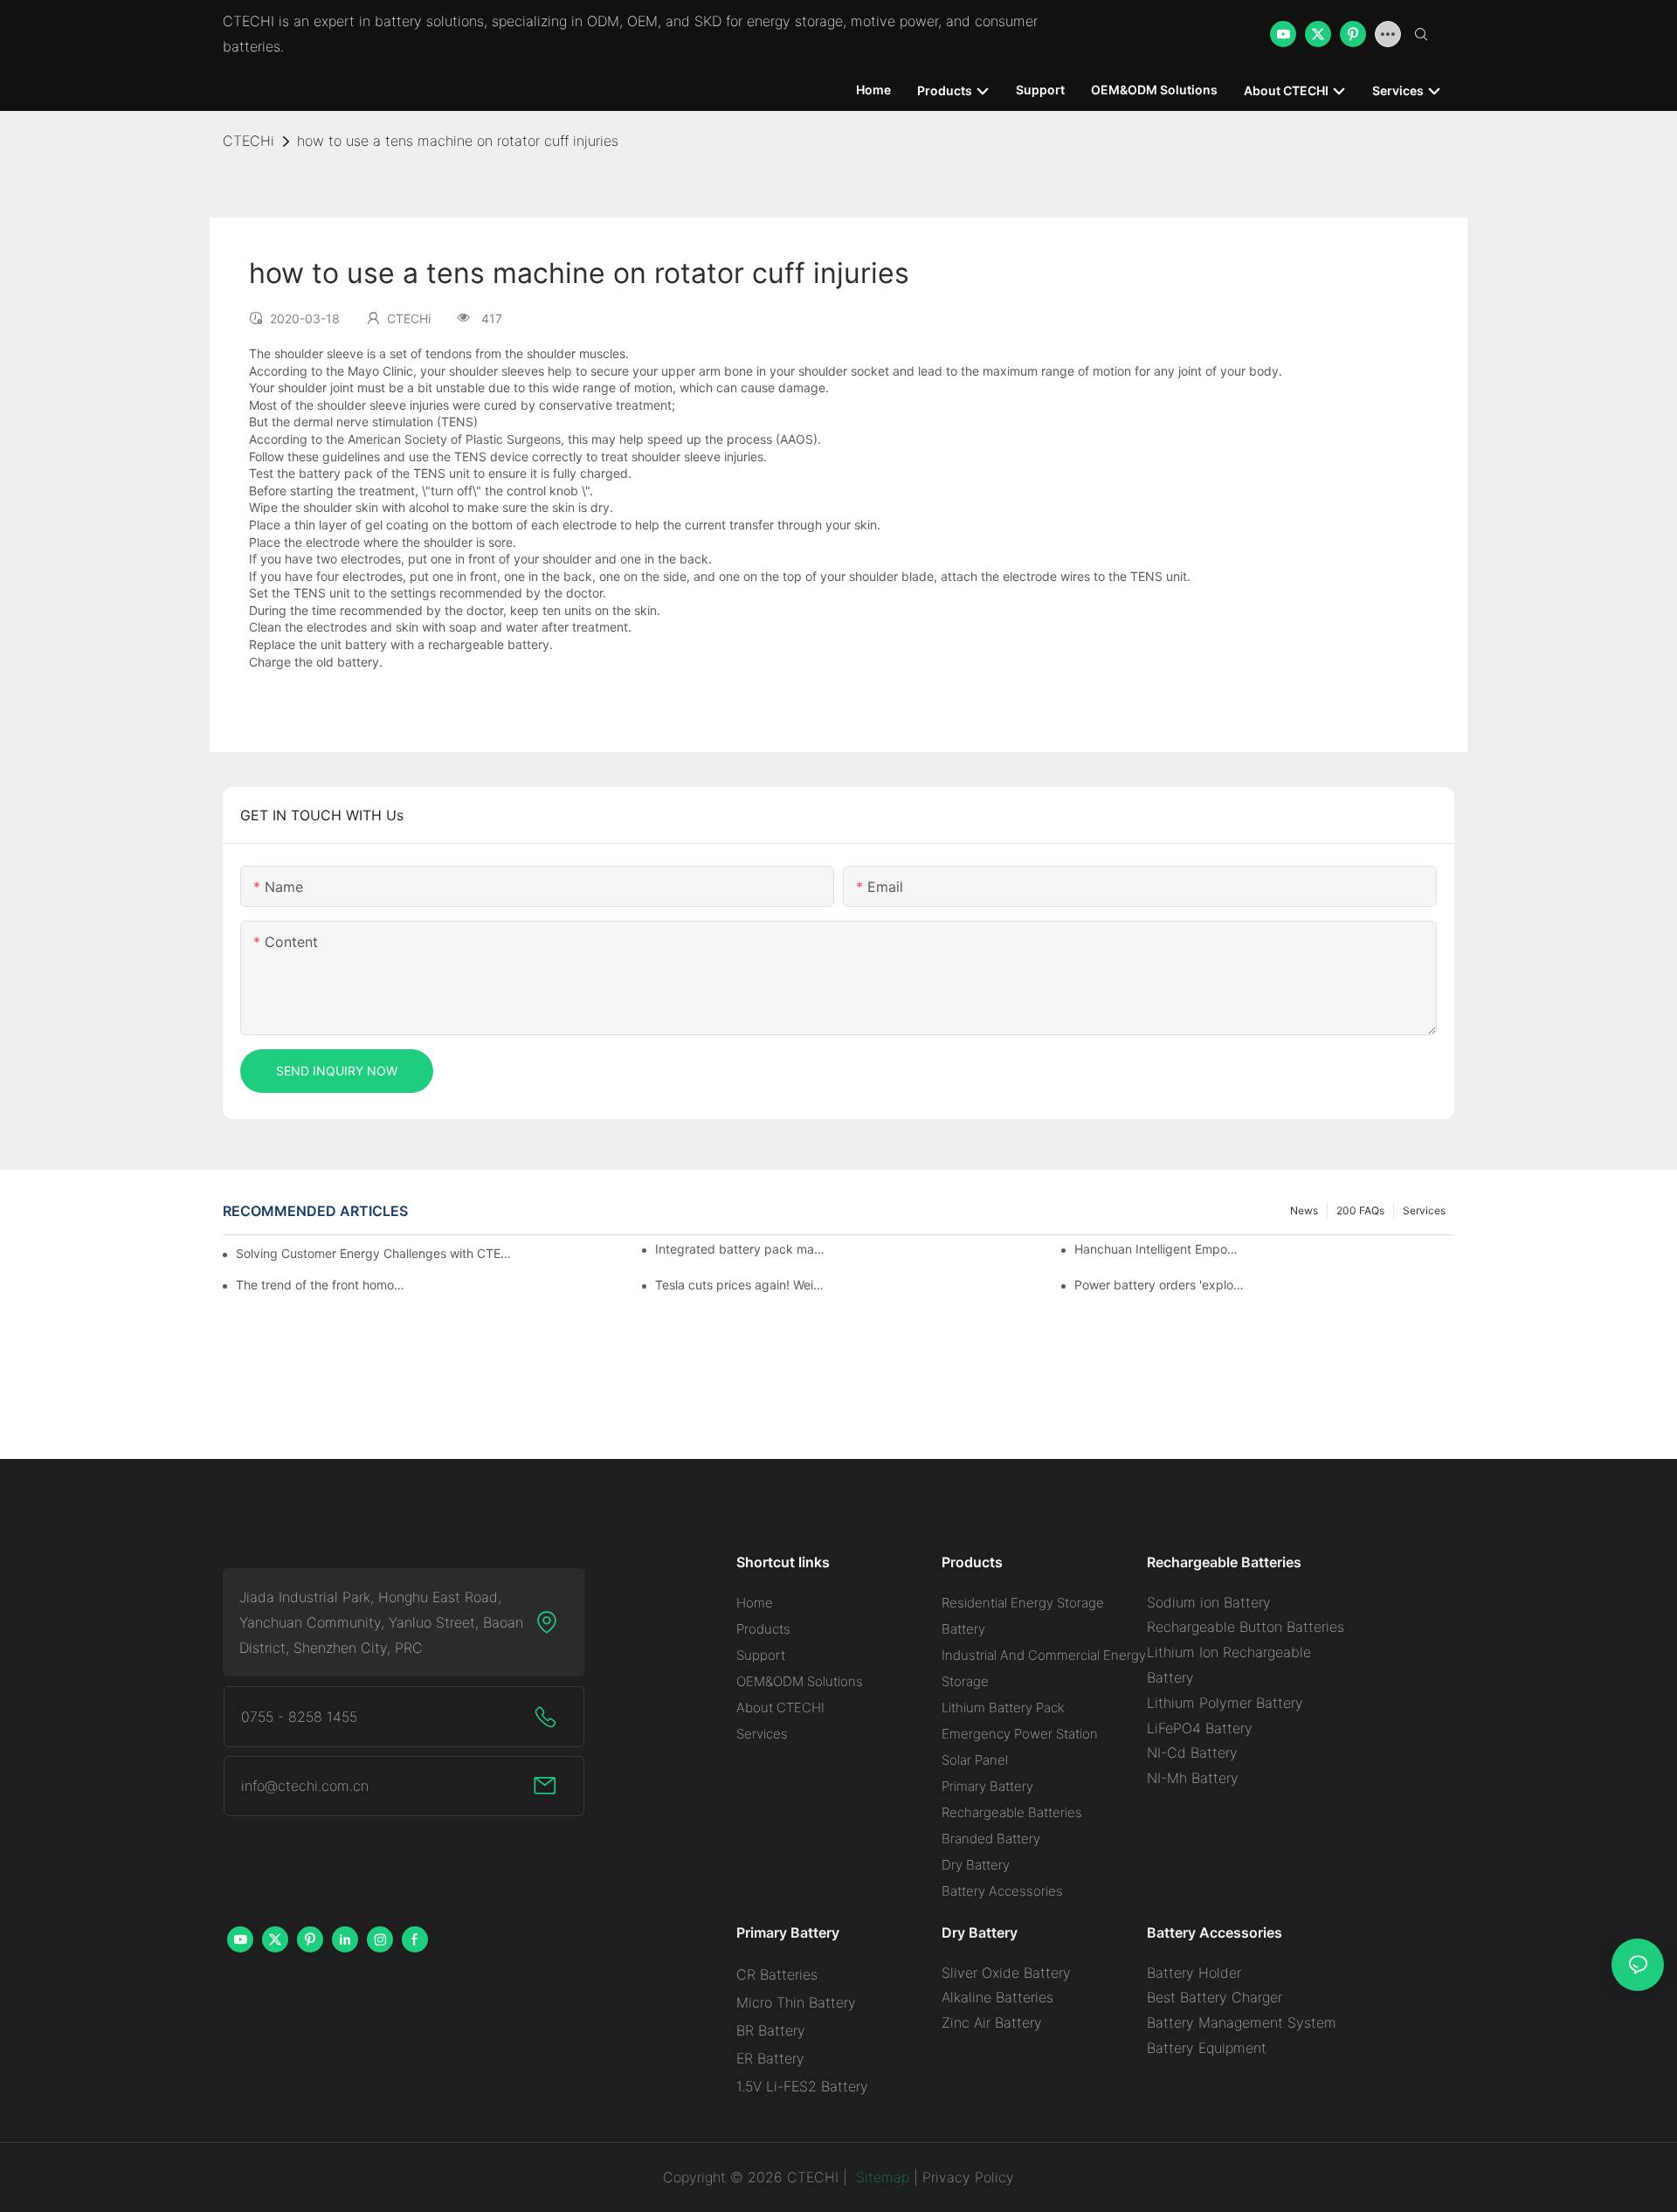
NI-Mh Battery (1193, 1778)
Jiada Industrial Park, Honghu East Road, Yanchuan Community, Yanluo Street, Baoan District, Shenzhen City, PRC (381, 1622)
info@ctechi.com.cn (305, 1786)
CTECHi (248, 141)
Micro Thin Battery (796, 2002)
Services (1424, 1210)
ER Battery (770, 2058)
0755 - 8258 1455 (299, 1717)
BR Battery (771, 2030)
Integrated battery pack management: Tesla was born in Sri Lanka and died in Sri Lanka (740, 1249)
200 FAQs (1360, 1210)
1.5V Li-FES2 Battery (802, 2086)
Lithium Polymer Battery (1225, 1703)
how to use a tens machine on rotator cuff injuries (458, 141)
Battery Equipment (1207, 2048)
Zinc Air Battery (992, 2022)
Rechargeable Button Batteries (1246, 1627)
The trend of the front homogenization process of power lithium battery (321, 1285)
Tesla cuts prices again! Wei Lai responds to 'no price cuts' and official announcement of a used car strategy (740, 1285)
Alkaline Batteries (997, 1997)
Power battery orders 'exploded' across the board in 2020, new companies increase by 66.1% (1159, 1285)
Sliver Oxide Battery (1006, 1973)
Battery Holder (1194, 1973)
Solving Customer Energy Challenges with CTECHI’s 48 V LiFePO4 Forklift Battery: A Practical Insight (376, 1253)
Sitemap (880, 2177)
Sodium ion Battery (1209, 1602)
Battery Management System (1242, 2022)
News (1304, 1210)
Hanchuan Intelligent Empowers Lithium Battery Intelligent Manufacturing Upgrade (1159, 1249)
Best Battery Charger (1215, 1997)
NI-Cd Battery (1192, 1752)
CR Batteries (777, 1974)
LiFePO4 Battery (1200, 1728)
